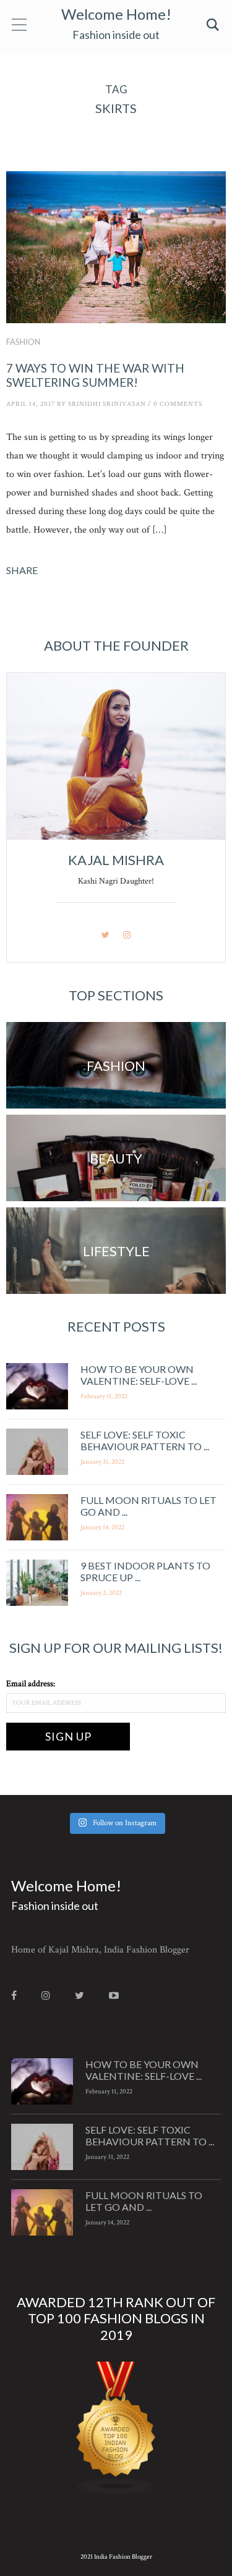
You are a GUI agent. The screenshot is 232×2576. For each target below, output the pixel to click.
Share (22, 570)
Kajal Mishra (116, 860)
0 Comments (178, 404)
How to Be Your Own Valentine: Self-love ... (139, 1375)
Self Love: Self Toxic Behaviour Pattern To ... (145, 1440)
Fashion (23, 342)
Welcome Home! (116, 14)
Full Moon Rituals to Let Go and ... (144, 2201)
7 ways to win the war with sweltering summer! (95, 375)
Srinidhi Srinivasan (107, 404)
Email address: (31, 1684)
